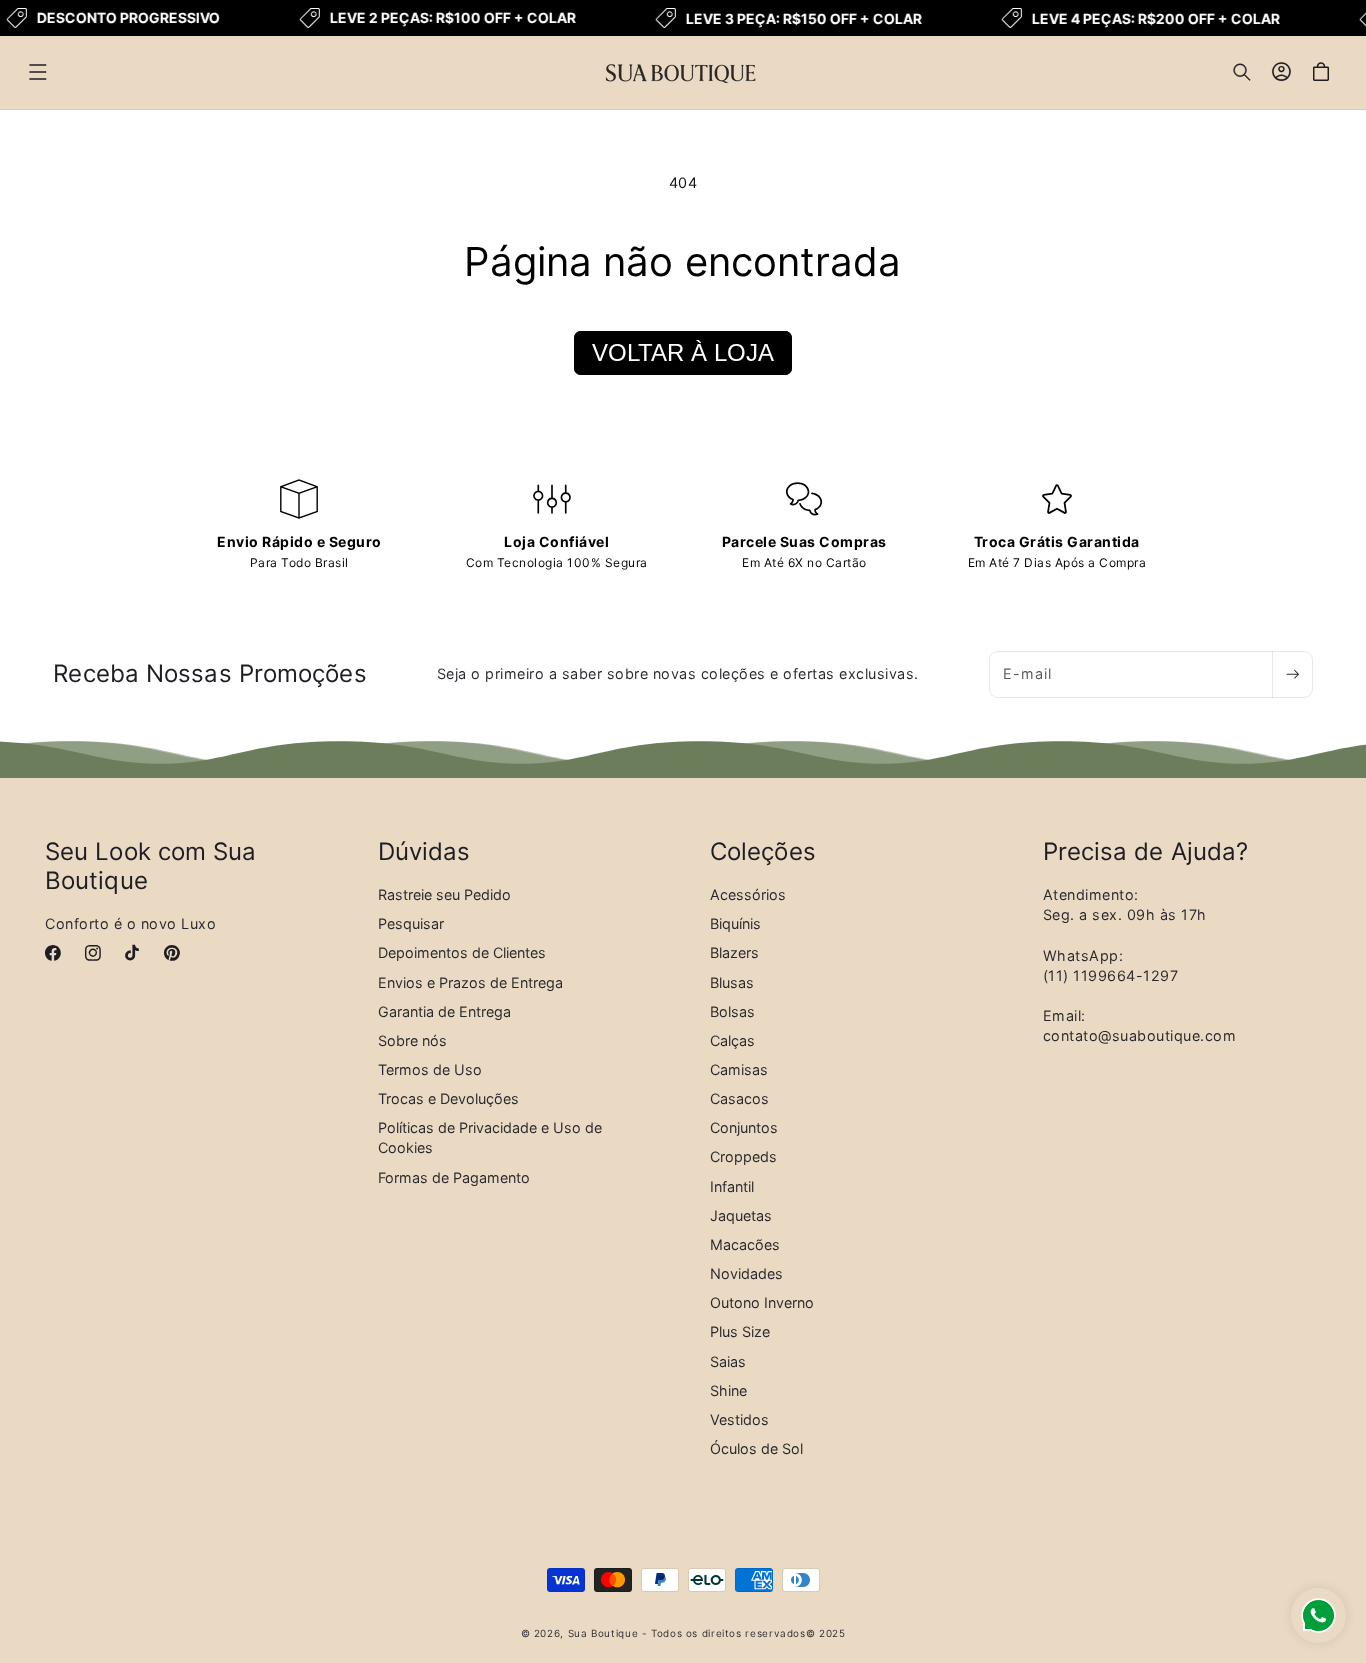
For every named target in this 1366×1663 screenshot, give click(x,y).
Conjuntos (744, 1127)
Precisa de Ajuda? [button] (1146, 852)
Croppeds (743, 1156)
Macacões (745, 1243)
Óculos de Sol (756, 1448)
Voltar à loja (683, 352)
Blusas (732, 981)
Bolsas (732, 1010)
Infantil (732, 1185)
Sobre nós (412, 1039)
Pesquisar (411, 923)
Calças (732, 1039)
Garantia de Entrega (444, 1010)
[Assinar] (1292, 674)
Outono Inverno (762, 1302)
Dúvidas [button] (424, 852)
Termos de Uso (430, 1068)
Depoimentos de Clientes (462, 952)
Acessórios (748, 894)
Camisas (739, 1068)
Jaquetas (741, 1214)
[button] (38, 72)
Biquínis (735, 923)
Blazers (734, 952)
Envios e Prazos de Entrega (470, 981)
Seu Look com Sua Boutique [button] (151, 866)
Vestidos (739, 1418)
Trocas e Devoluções (448, 1098)
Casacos (739, 1098)
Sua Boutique (603, 1633)
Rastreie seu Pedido (444, 894)
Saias (728, 1360)
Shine (728, 1389)
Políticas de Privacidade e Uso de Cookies (490, 1137)
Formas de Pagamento (454, 1176)
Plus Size (740, 1331)
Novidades (746, 1273)
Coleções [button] (763, 852)
